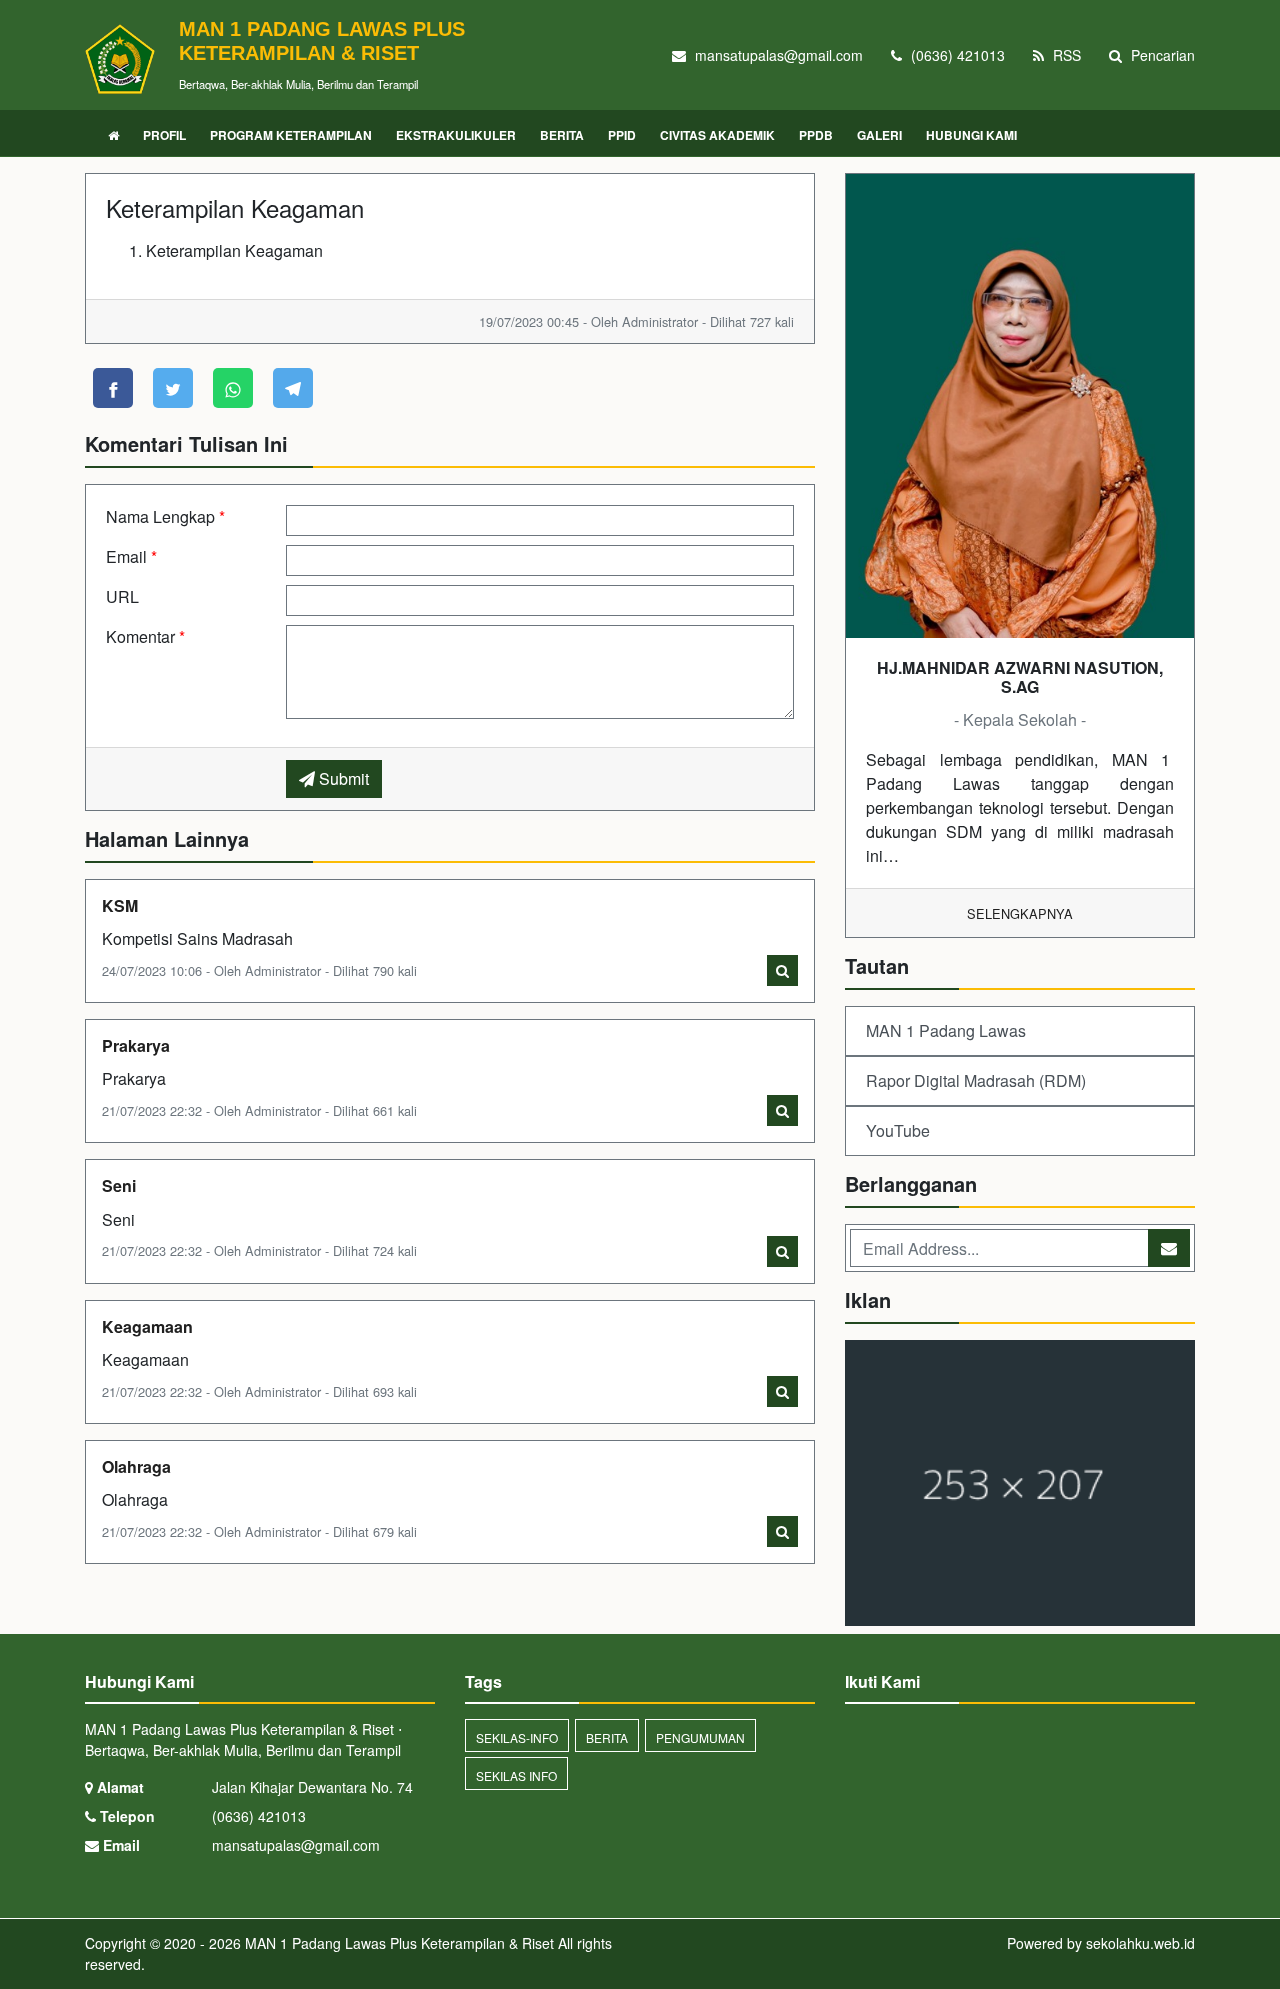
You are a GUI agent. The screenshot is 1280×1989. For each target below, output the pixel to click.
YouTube (898, 1130)
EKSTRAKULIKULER (456, 135)
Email (131, 556)
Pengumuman (700, 1737)
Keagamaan (147, 1326)
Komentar (145, 636)
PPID (622, 135)
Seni (119, 1185)
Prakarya (136, 1045)
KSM (120, 905)
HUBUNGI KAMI (971, 135)
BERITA (562, 135)
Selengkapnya (1020, 913)
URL (122, 596)
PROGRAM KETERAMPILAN (291, 135)
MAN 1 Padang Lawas (946, 1030)
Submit (342, 778)
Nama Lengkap (165, 516)
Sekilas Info (516, 1775)
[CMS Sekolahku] (1020, 1484)
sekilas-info (517, 1737)
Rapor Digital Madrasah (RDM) (976, 1080)
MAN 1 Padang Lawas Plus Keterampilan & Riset (397, 1943)
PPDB (816, 135)
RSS (1065, 55)
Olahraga (136, 1466)
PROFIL (164, 135)
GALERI (879, 135)
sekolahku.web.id (1140, 1943)
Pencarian (1161, 55)
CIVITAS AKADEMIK (717, 135)
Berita (607, 1737)
